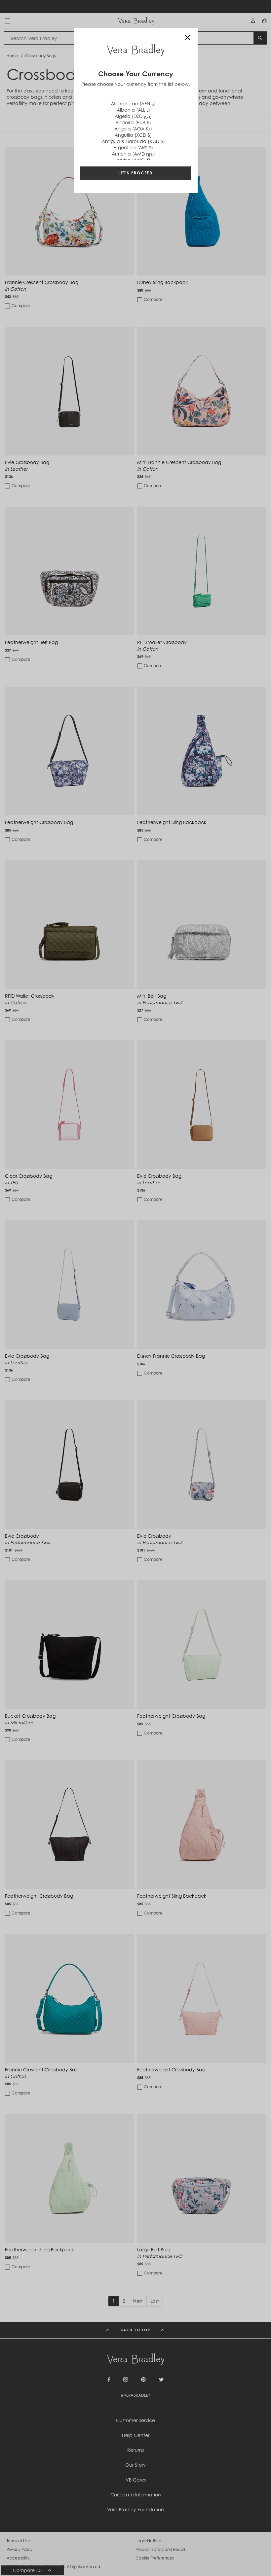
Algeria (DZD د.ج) (133, 116)
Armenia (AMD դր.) (133, 154)
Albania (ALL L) (133, 110)
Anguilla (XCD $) (133, 135)
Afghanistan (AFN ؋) (133, 104)
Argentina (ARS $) (133, 147)
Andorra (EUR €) (133, 122)
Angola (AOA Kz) (133, 129)
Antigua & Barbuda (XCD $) (133, 141)
